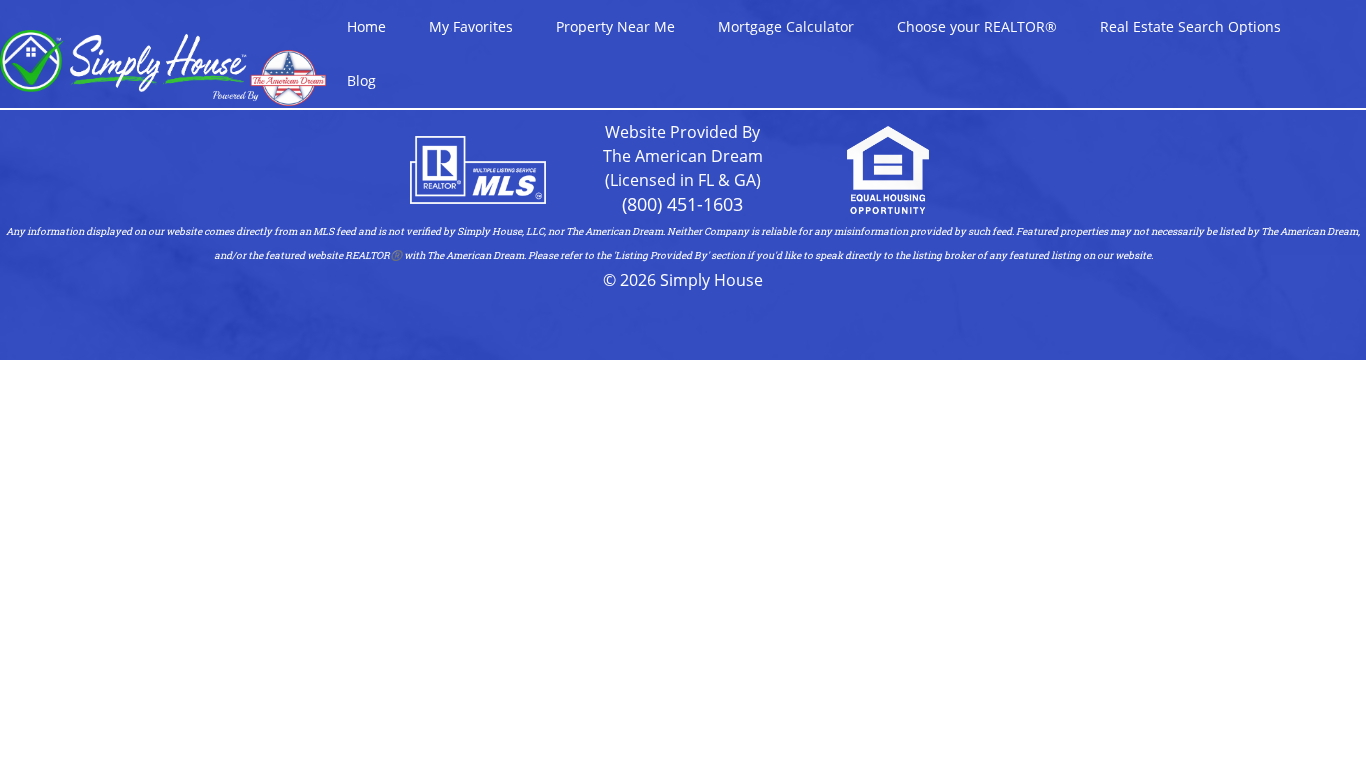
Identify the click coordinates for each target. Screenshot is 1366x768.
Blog (361, 80)
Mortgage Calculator (786, 26)
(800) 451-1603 (682, 204)
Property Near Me (615, 26)
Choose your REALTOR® (977, 26)
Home (366, 26)
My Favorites (471, 26)
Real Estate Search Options (1190, 26)
